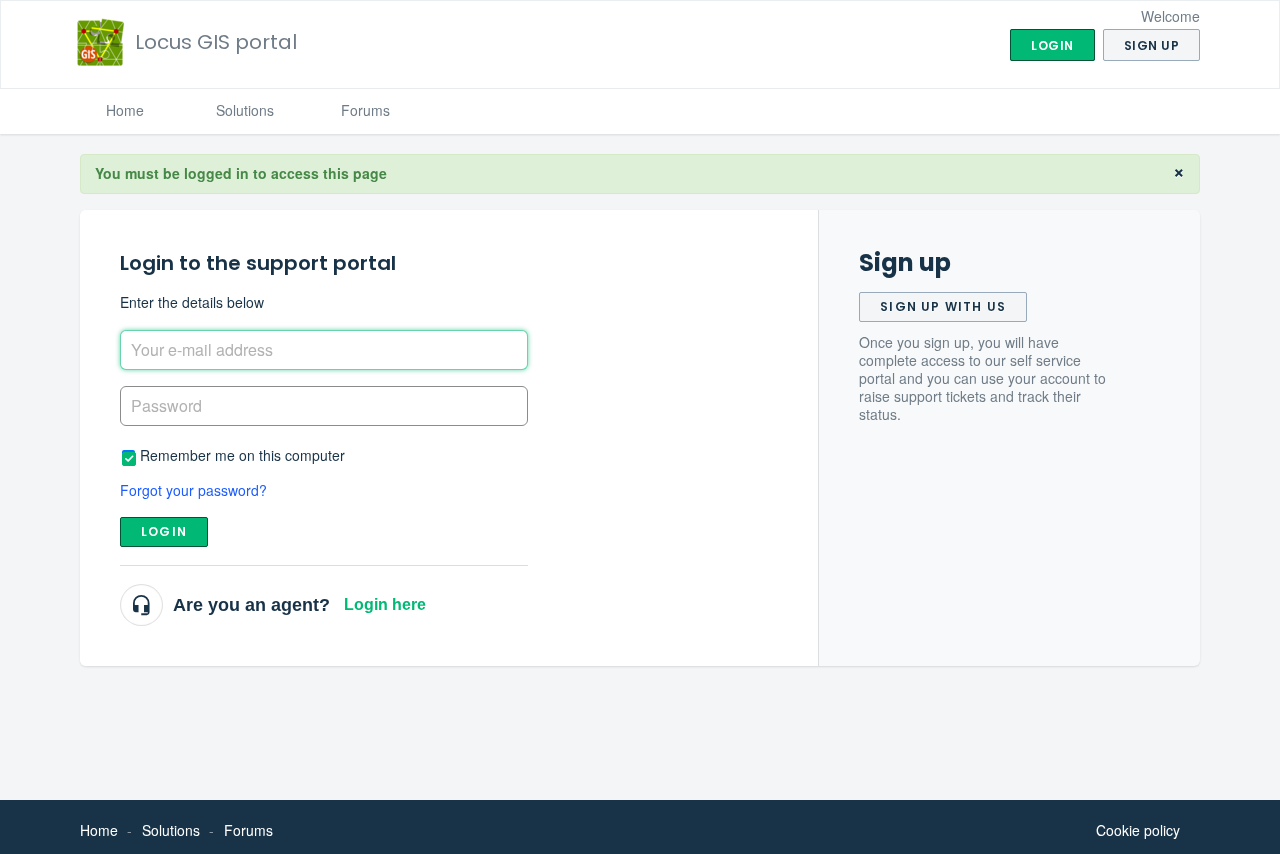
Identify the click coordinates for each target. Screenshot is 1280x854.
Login (164, 531)
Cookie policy (1138, 830)
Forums (365, 110)
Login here (385, 604)
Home (125, 110)
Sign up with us (943, 306)
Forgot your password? (193, 490)
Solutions (245, 110)
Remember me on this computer (242, 454)
